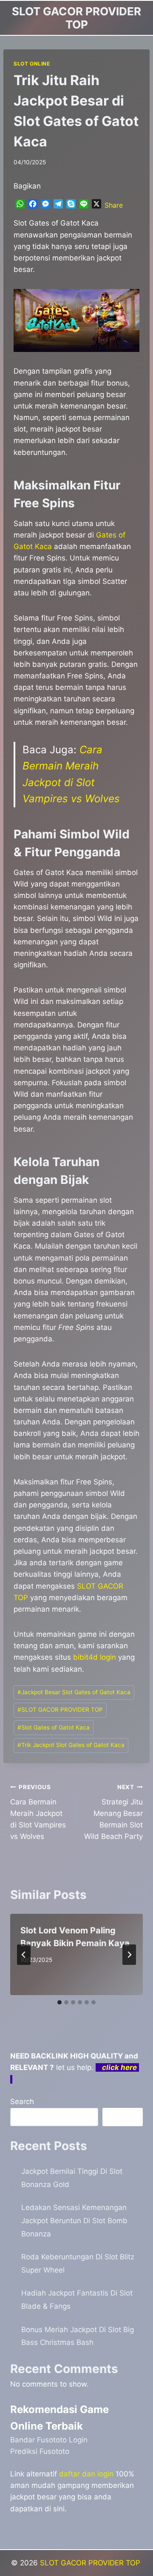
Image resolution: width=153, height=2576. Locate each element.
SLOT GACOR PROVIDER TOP (60, 1710)
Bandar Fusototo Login (49, 2440)
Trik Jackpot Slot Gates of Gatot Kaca (71, 1745)
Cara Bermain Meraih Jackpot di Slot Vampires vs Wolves (38, 1812)
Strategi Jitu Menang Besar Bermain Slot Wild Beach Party (113, 1812)
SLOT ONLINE (32, 64)
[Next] (129, 1955)
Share (114, 205)
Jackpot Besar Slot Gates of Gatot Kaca (74, 1692)
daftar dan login (86, 2474)
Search (22, 2101)
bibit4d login (95, 1657)
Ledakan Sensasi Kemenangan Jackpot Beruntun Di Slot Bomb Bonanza (74, 2220)
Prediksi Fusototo (40, 2451)
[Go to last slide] (24, 1955)
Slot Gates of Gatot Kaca (54, 1727)
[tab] (59, 2002)
